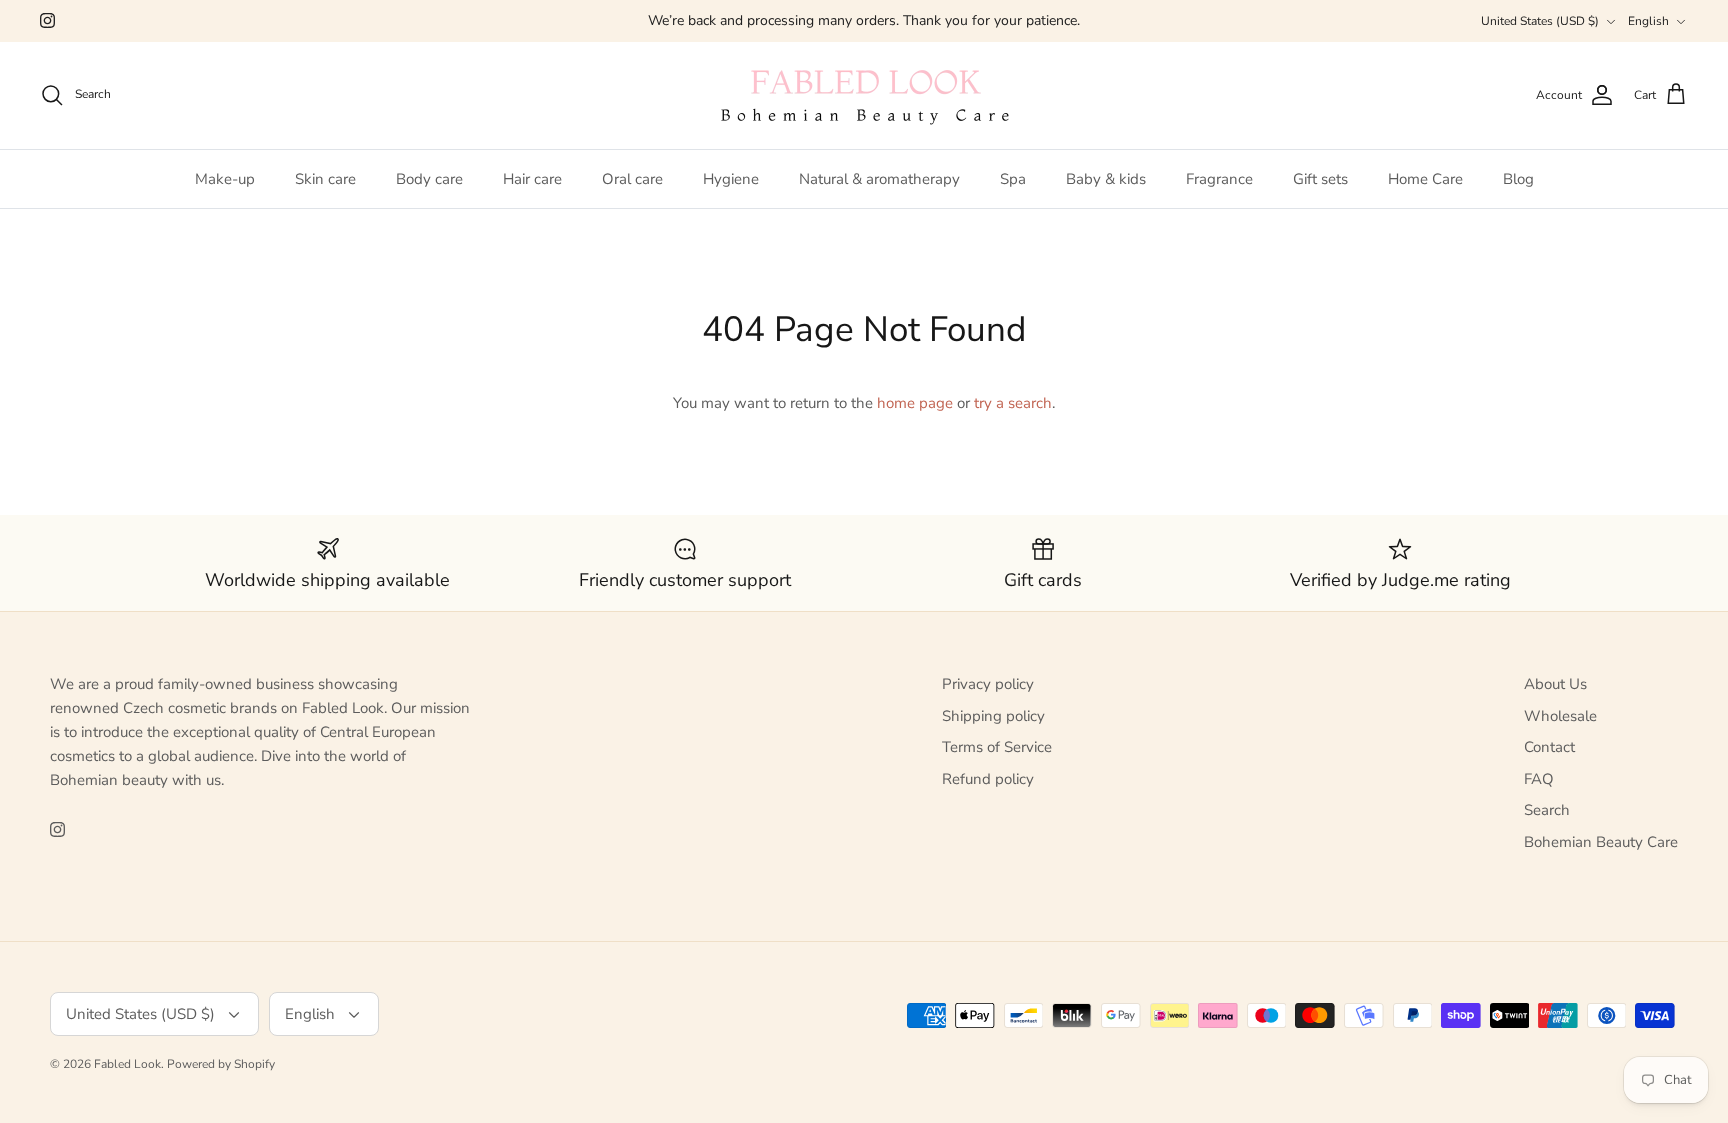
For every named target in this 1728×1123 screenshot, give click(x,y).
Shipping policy (993, 716)
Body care (429, 179)
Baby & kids (1106, 179)
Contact (1549, 747)
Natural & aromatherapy (879, 179)
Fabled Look (127, 1064)
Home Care (1425, 179)
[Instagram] (47, 20)
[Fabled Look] (864, 95)
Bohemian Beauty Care (1601, 842)
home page (915, 403)
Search (1547, 810)
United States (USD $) (1540, 21)
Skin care (325, 179)
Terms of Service (997, 747)
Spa (1013, 179)
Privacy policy (988, 684)
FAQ (1539, 779)
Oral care (632, 179)
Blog (1518, 179)
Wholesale (1560, 716)
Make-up (225, 179)
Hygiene (731, 179)
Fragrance (1219, 179)
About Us (1555, 684)
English (1648, 21)
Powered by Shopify (221, 1064)
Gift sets (1320, 179)
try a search (1013, 403)
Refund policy (988, 779)
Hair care (532, 179)
